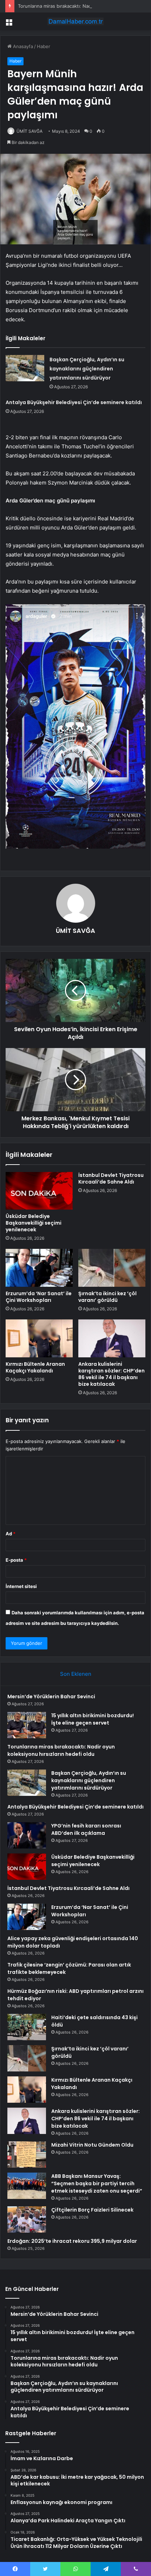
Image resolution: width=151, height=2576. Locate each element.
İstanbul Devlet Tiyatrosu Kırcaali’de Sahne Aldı (111, 1178)
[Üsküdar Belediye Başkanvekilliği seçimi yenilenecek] (39, 1191)
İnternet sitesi (21, 1586)
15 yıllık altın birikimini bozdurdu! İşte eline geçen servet (93, 1719)
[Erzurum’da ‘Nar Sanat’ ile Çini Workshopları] (39, 1268)
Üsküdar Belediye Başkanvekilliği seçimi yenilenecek (34, 1223)
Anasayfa (22, 46)
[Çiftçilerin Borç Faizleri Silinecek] (27, 2219)
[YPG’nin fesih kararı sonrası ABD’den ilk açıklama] (27, 1835)
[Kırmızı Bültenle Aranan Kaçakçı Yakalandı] (39, 1338)
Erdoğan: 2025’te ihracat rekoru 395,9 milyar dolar (72, 2241)
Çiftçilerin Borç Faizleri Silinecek (92, 2210)
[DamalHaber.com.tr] (75, 21)
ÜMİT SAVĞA (29, 131)
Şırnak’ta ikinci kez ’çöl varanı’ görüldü (107, 1297)
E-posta (16, 1560)
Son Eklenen (76, 1674)
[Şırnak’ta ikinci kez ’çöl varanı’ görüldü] (112, 1268)
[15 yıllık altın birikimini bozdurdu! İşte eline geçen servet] (27, 1725)
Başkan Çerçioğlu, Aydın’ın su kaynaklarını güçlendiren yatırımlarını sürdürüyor (87, 369)
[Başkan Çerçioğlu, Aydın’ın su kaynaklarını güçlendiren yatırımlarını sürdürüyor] (25, 368)
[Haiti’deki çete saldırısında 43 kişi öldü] (27, 2027)
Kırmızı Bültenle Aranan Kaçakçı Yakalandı (35, 1367)
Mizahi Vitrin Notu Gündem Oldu (92, 2145)
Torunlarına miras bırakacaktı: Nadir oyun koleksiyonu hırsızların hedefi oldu (61, 1750)
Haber (44, 46)
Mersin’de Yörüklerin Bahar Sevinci (51, 1697)
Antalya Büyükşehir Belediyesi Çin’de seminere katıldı (74, 402)
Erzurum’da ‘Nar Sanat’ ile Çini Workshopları (39, 1297)
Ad (11, 1534)
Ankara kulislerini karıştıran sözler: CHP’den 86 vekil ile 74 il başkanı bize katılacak (111, 1374)
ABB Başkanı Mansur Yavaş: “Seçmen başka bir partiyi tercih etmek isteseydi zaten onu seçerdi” (97, 2183)
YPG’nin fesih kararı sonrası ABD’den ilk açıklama (86, 1829)
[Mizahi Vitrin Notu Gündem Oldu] (27, 2155)
